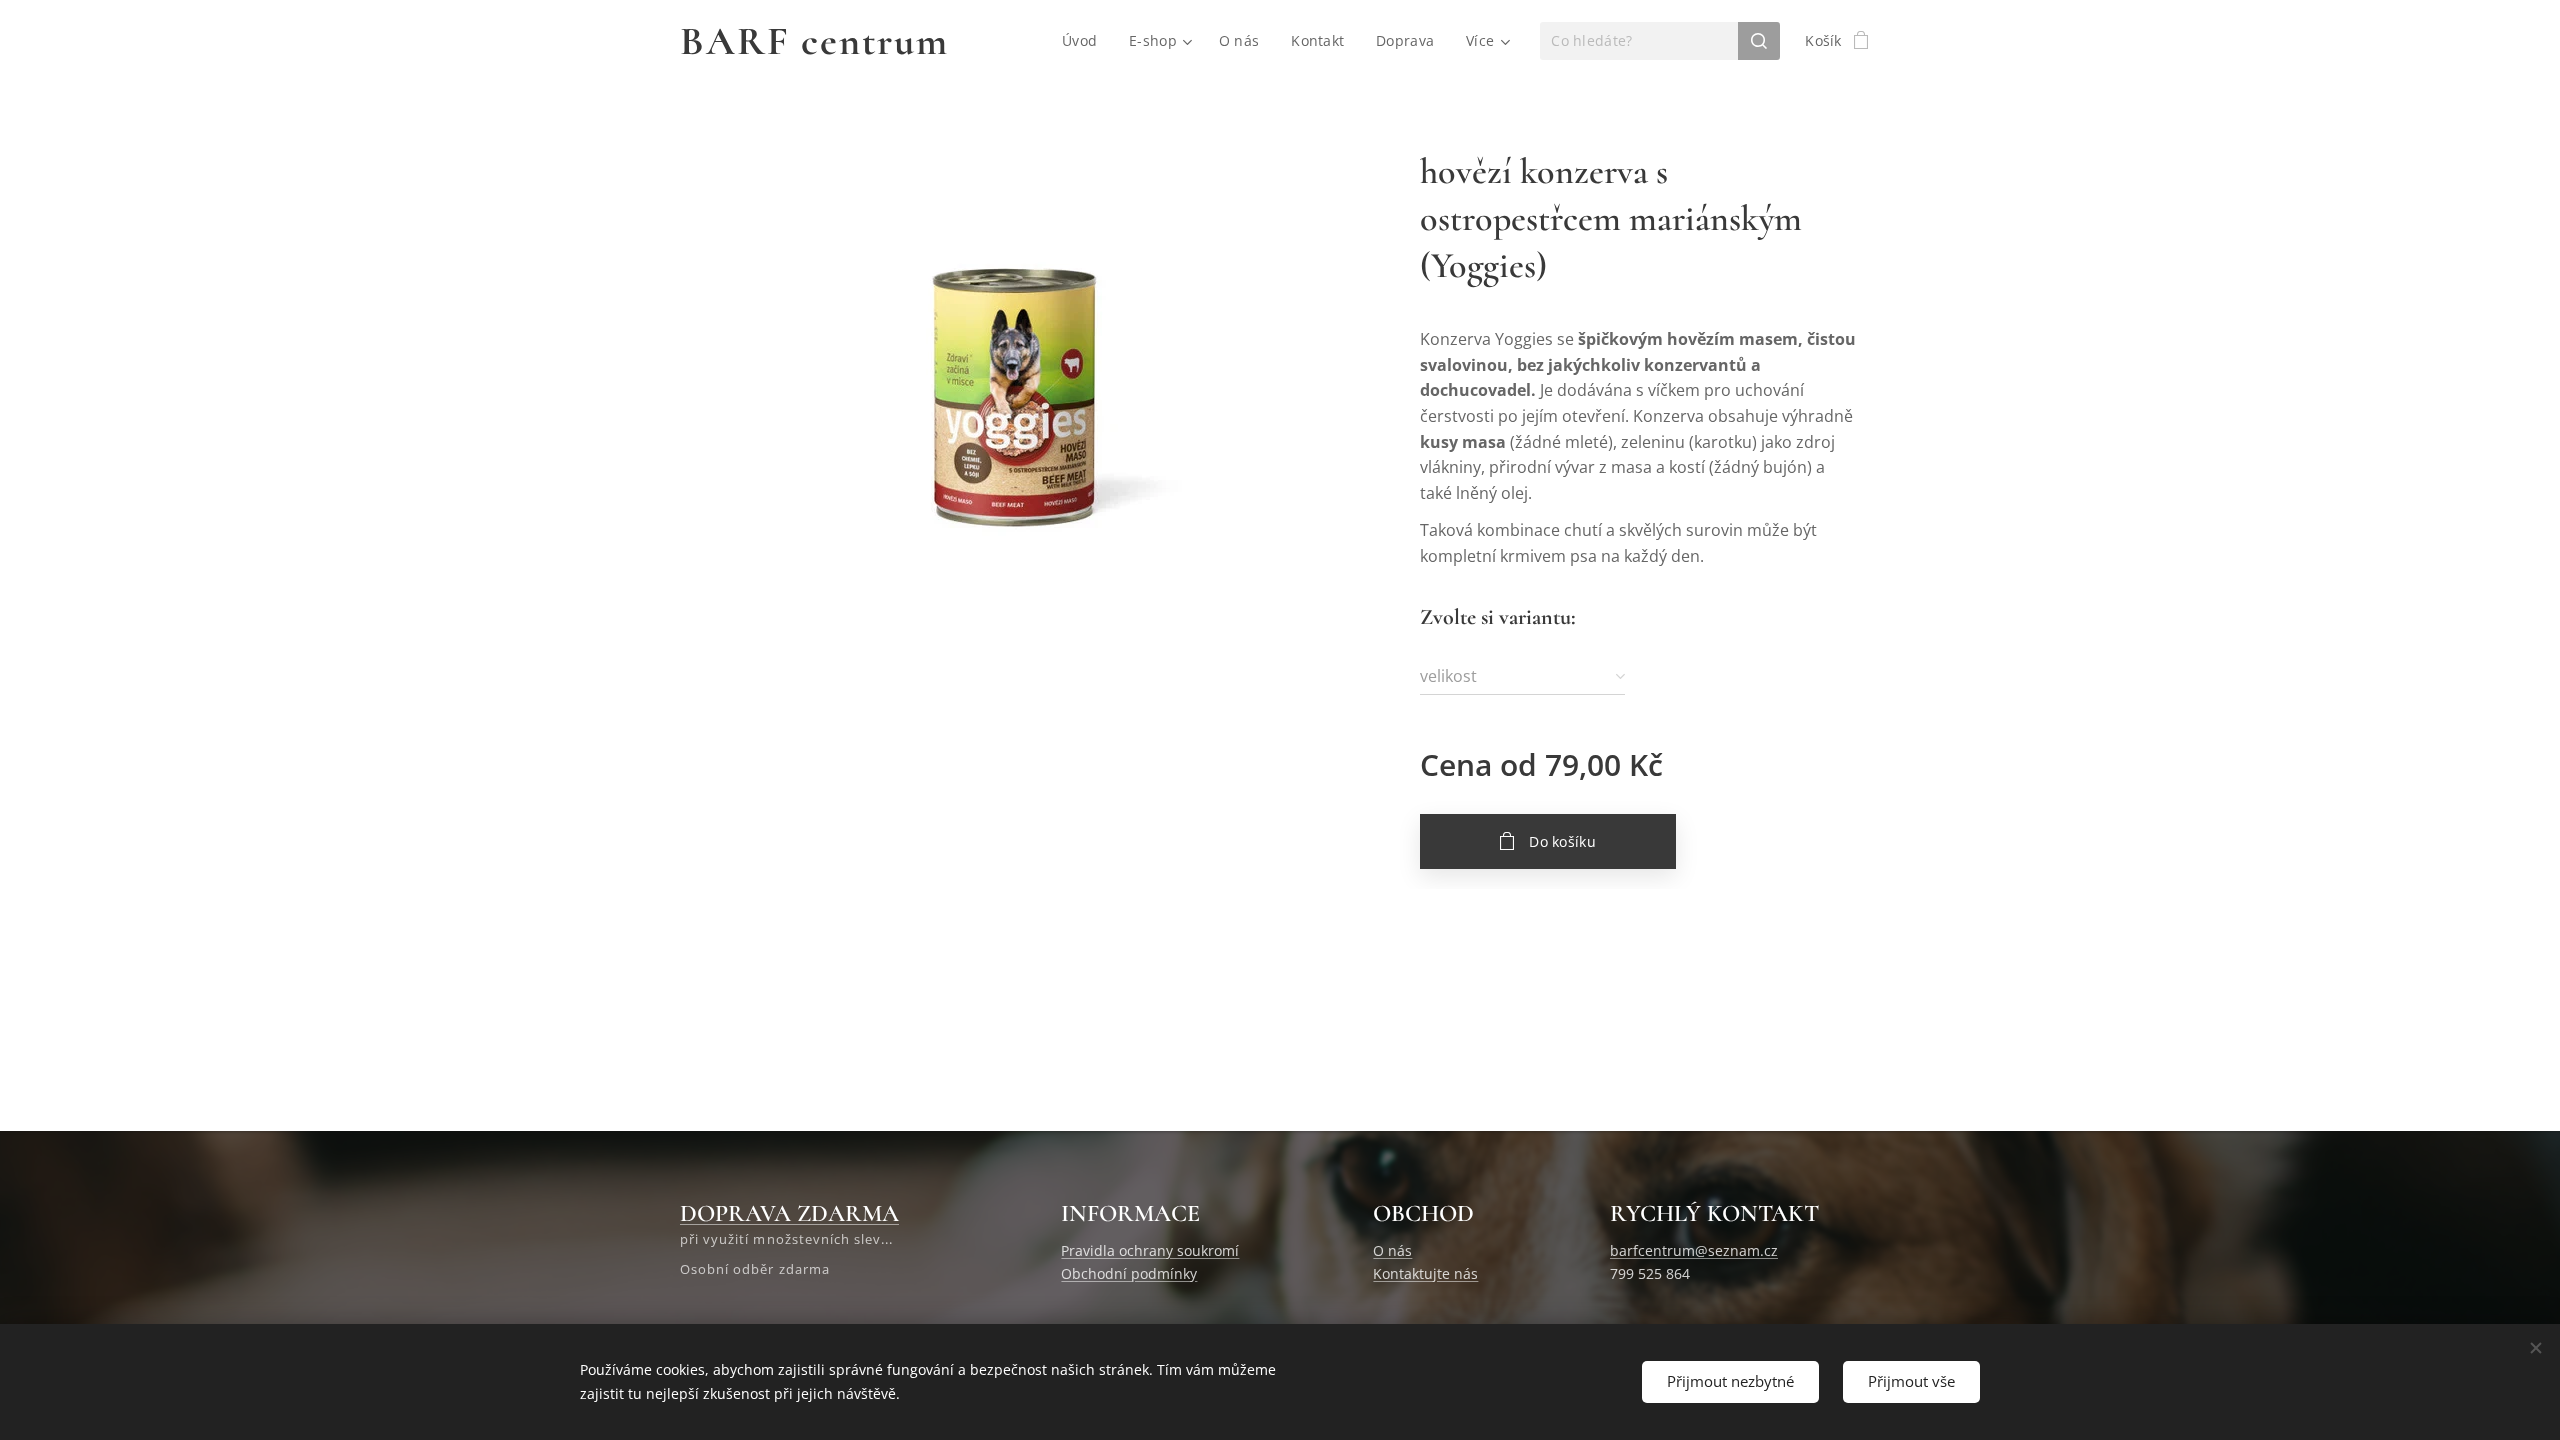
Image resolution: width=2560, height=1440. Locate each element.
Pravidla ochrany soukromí (1150, 1250)
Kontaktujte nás (1425, 1273)
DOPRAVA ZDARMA (789, 1213)
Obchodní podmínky (1129, 1273)
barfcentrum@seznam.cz (1694, 1250)
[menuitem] (1085, 41)
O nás (1392, 1250)
